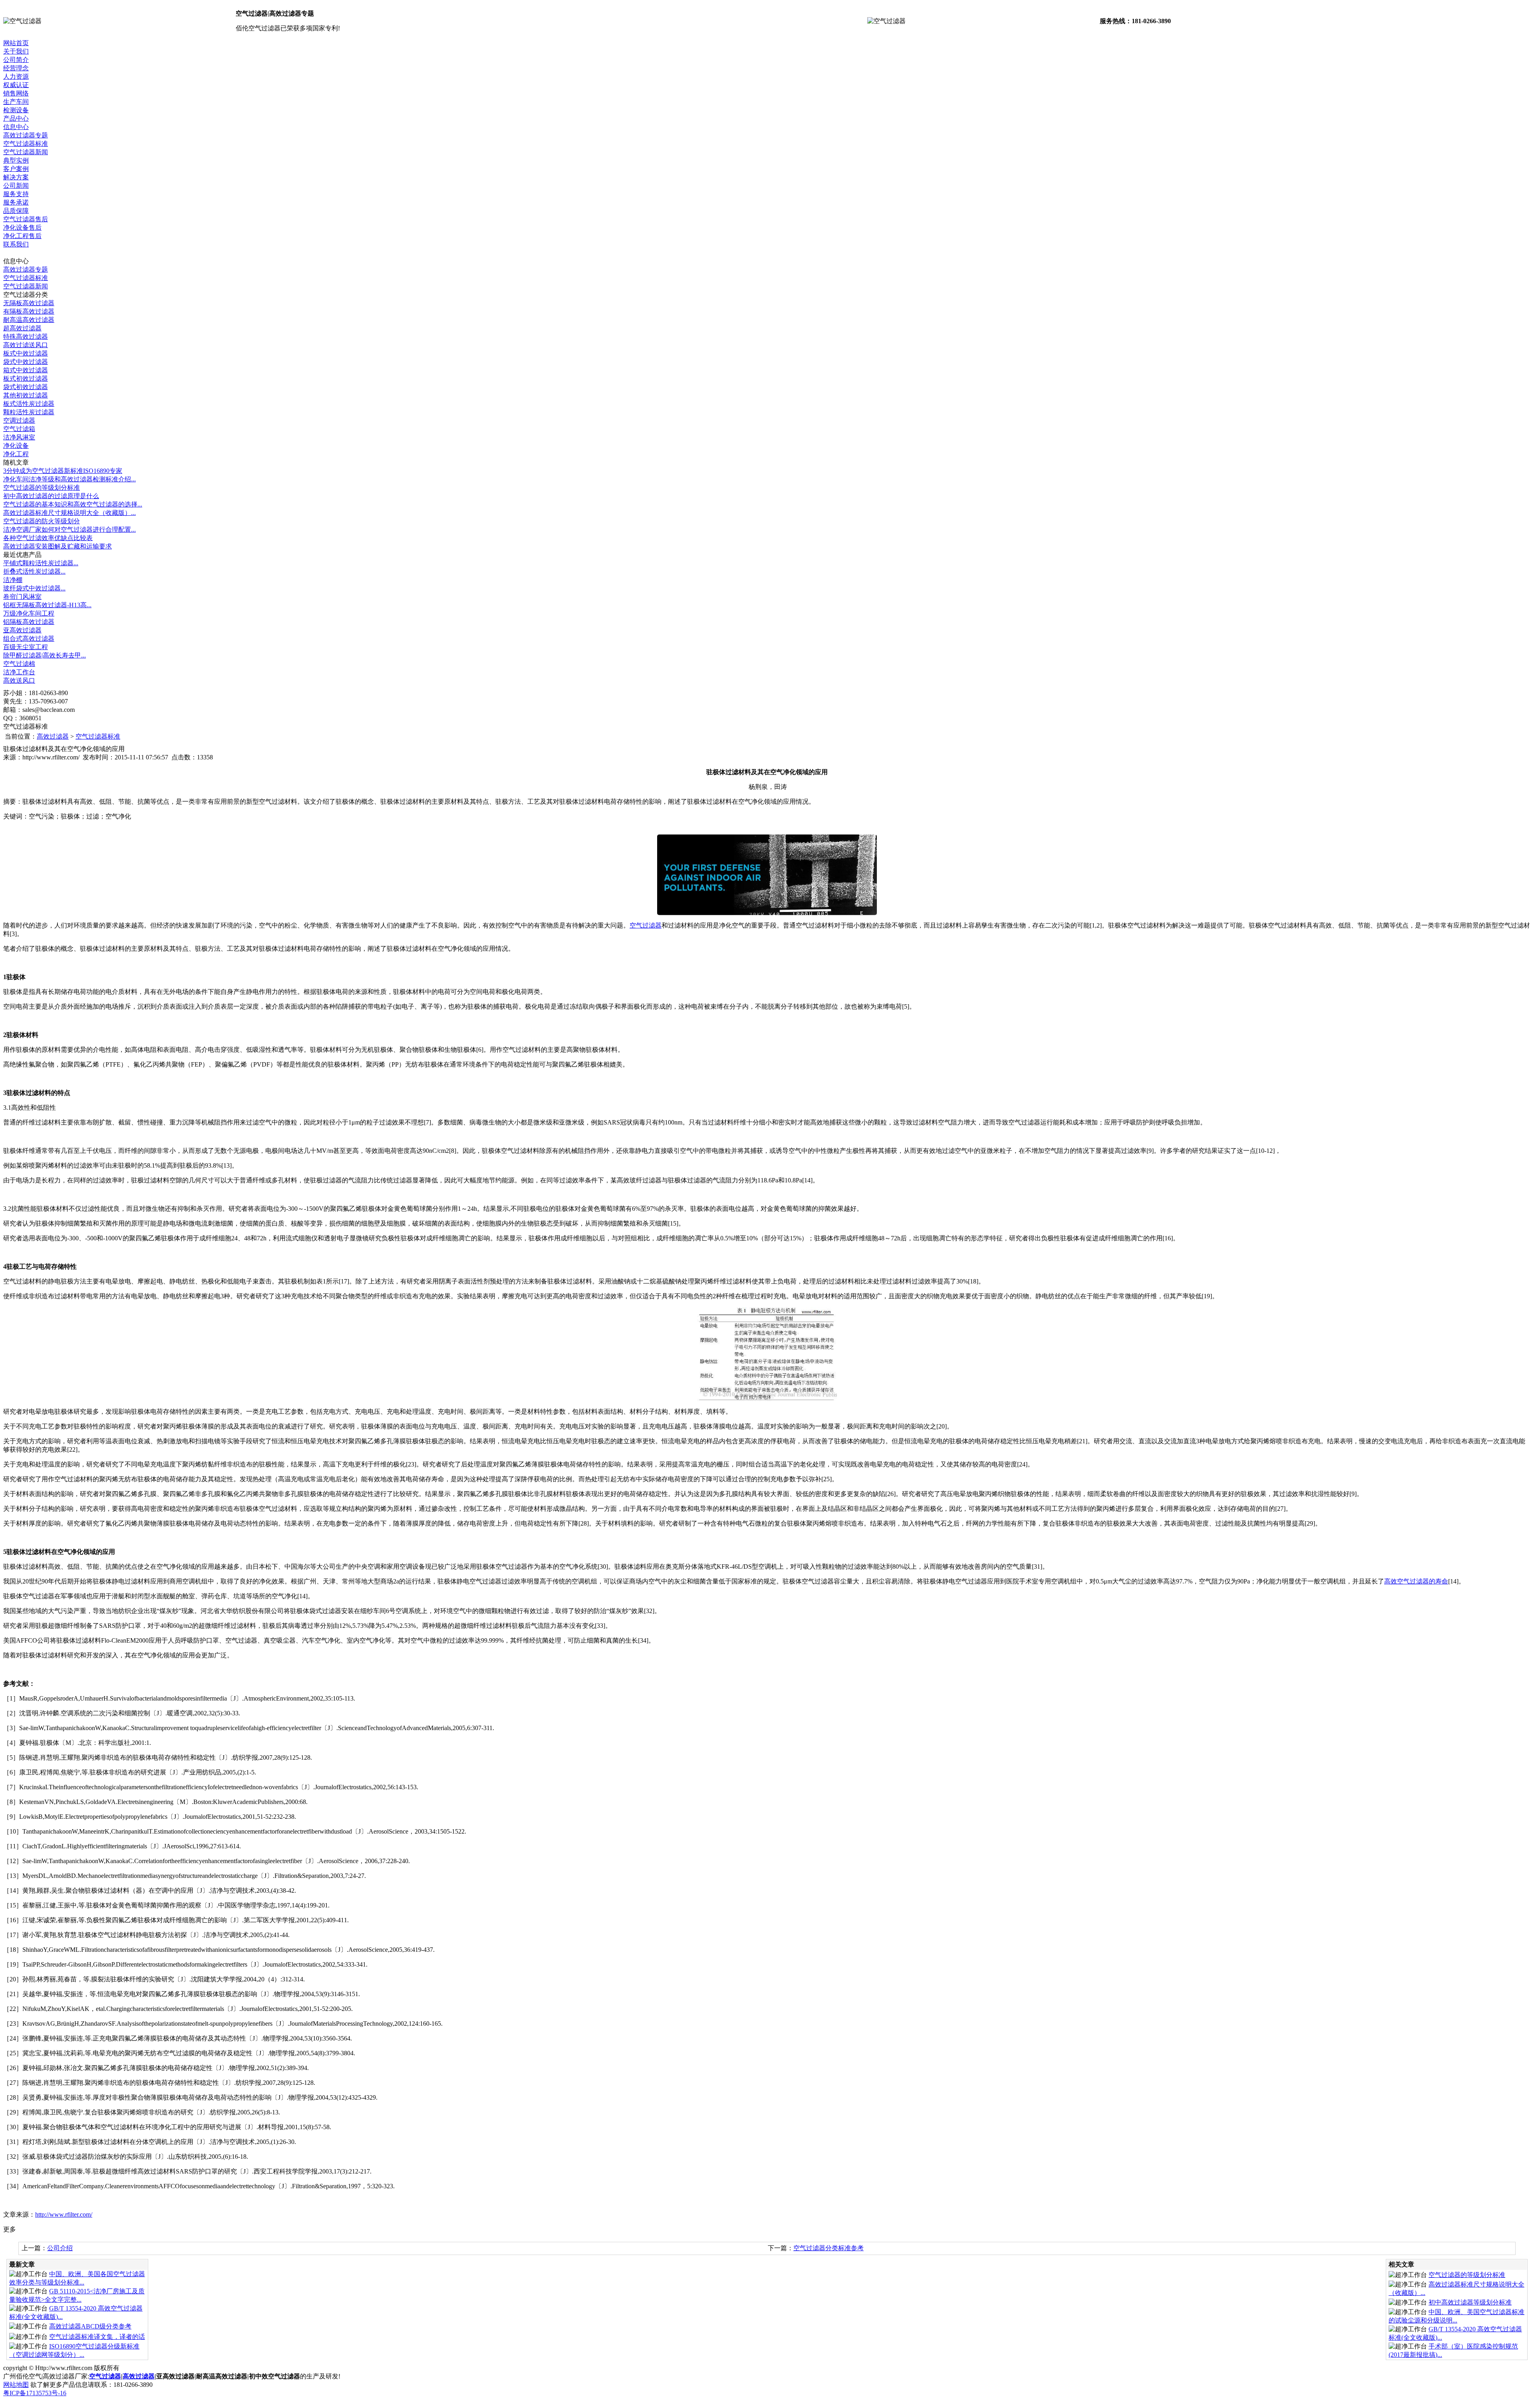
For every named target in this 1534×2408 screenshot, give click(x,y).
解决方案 (16, 177)
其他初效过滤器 (26, 395)
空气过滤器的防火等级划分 (42, 521)
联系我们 (16, 244)
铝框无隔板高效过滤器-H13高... (47, 605)
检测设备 (16, 110)
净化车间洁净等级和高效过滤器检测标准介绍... (70, 479)
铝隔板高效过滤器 (29, 622)
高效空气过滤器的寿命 (1416, 1581)
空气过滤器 (646, 925)
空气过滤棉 (19, 664)
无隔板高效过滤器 (29, 303)
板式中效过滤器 (26, 353)
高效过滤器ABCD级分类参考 (90, 2326)
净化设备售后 (22, 227)
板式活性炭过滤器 (29, 404)
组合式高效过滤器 (29, 639)
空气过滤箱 (19, 429)
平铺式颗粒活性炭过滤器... (41, 563)
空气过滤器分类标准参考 (829, 2248)
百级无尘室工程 (26, 647)
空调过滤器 (19, 420)
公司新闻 (16, 186)
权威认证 (16, 85)
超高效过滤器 (22, 328)
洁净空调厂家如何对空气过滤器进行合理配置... (70, 529)
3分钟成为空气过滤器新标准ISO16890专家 (63, 471)
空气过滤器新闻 (26, 152)
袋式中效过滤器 (26, 362)
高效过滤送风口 (26, 345)
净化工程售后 (22, 236)
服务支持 (16, 194)
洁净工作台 (19, 672)
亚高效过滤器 (22, 630)
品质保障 (16, 211)
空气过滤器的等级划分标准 (42, 488)
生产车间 (16, 102)
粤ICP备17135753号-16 (35, 2393)
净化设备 (16, 446)
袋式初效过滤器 (26, 387)
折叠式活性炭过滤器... (34, 571)
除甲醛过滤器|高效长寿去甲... (45, 655)
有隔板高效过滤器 (29, 311)
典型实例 (16, 160)
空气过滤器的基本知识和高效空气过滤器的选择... (73, 504)
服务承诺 (16, 202)
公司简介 (16, 60)
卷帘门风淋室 (22, 597)
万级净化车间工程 (29, 613)
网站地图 (16, 2385)
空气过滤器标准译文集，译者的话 (97, 2337)
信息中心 (16, 127)
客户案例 (16, 169)
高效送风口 (19, 680)
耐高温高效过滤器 (29, 320)
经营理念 (16, 68)
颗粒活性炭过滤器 (29, 412)
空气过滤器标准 (26, 144)
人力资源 (16, 76)
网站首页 (16, 43)
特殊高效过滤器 (26, 337)
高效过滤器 (53, 736)
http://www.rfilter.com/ (64, 2214)
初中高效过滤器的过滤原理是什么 (51, 496)
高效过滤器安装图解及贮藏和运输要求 (58, 546)
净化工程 (16, 454)
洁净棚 (13, 580)
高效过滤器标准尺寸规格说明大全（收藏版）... (70, 513)
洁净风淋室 (19, 437)
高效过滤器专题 (26, 135)
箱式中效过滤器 (26, 370)
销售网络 (16, 93)
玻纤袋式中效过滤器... (34, 588)
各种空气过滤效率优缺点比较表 (48, 538)
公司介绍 (60, 2248)
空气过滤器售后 (26, 219)
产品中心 (16, 118)
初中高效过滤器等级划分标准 (1470, 2302)
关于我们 (16, 51)
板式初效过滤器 (26, 378)
